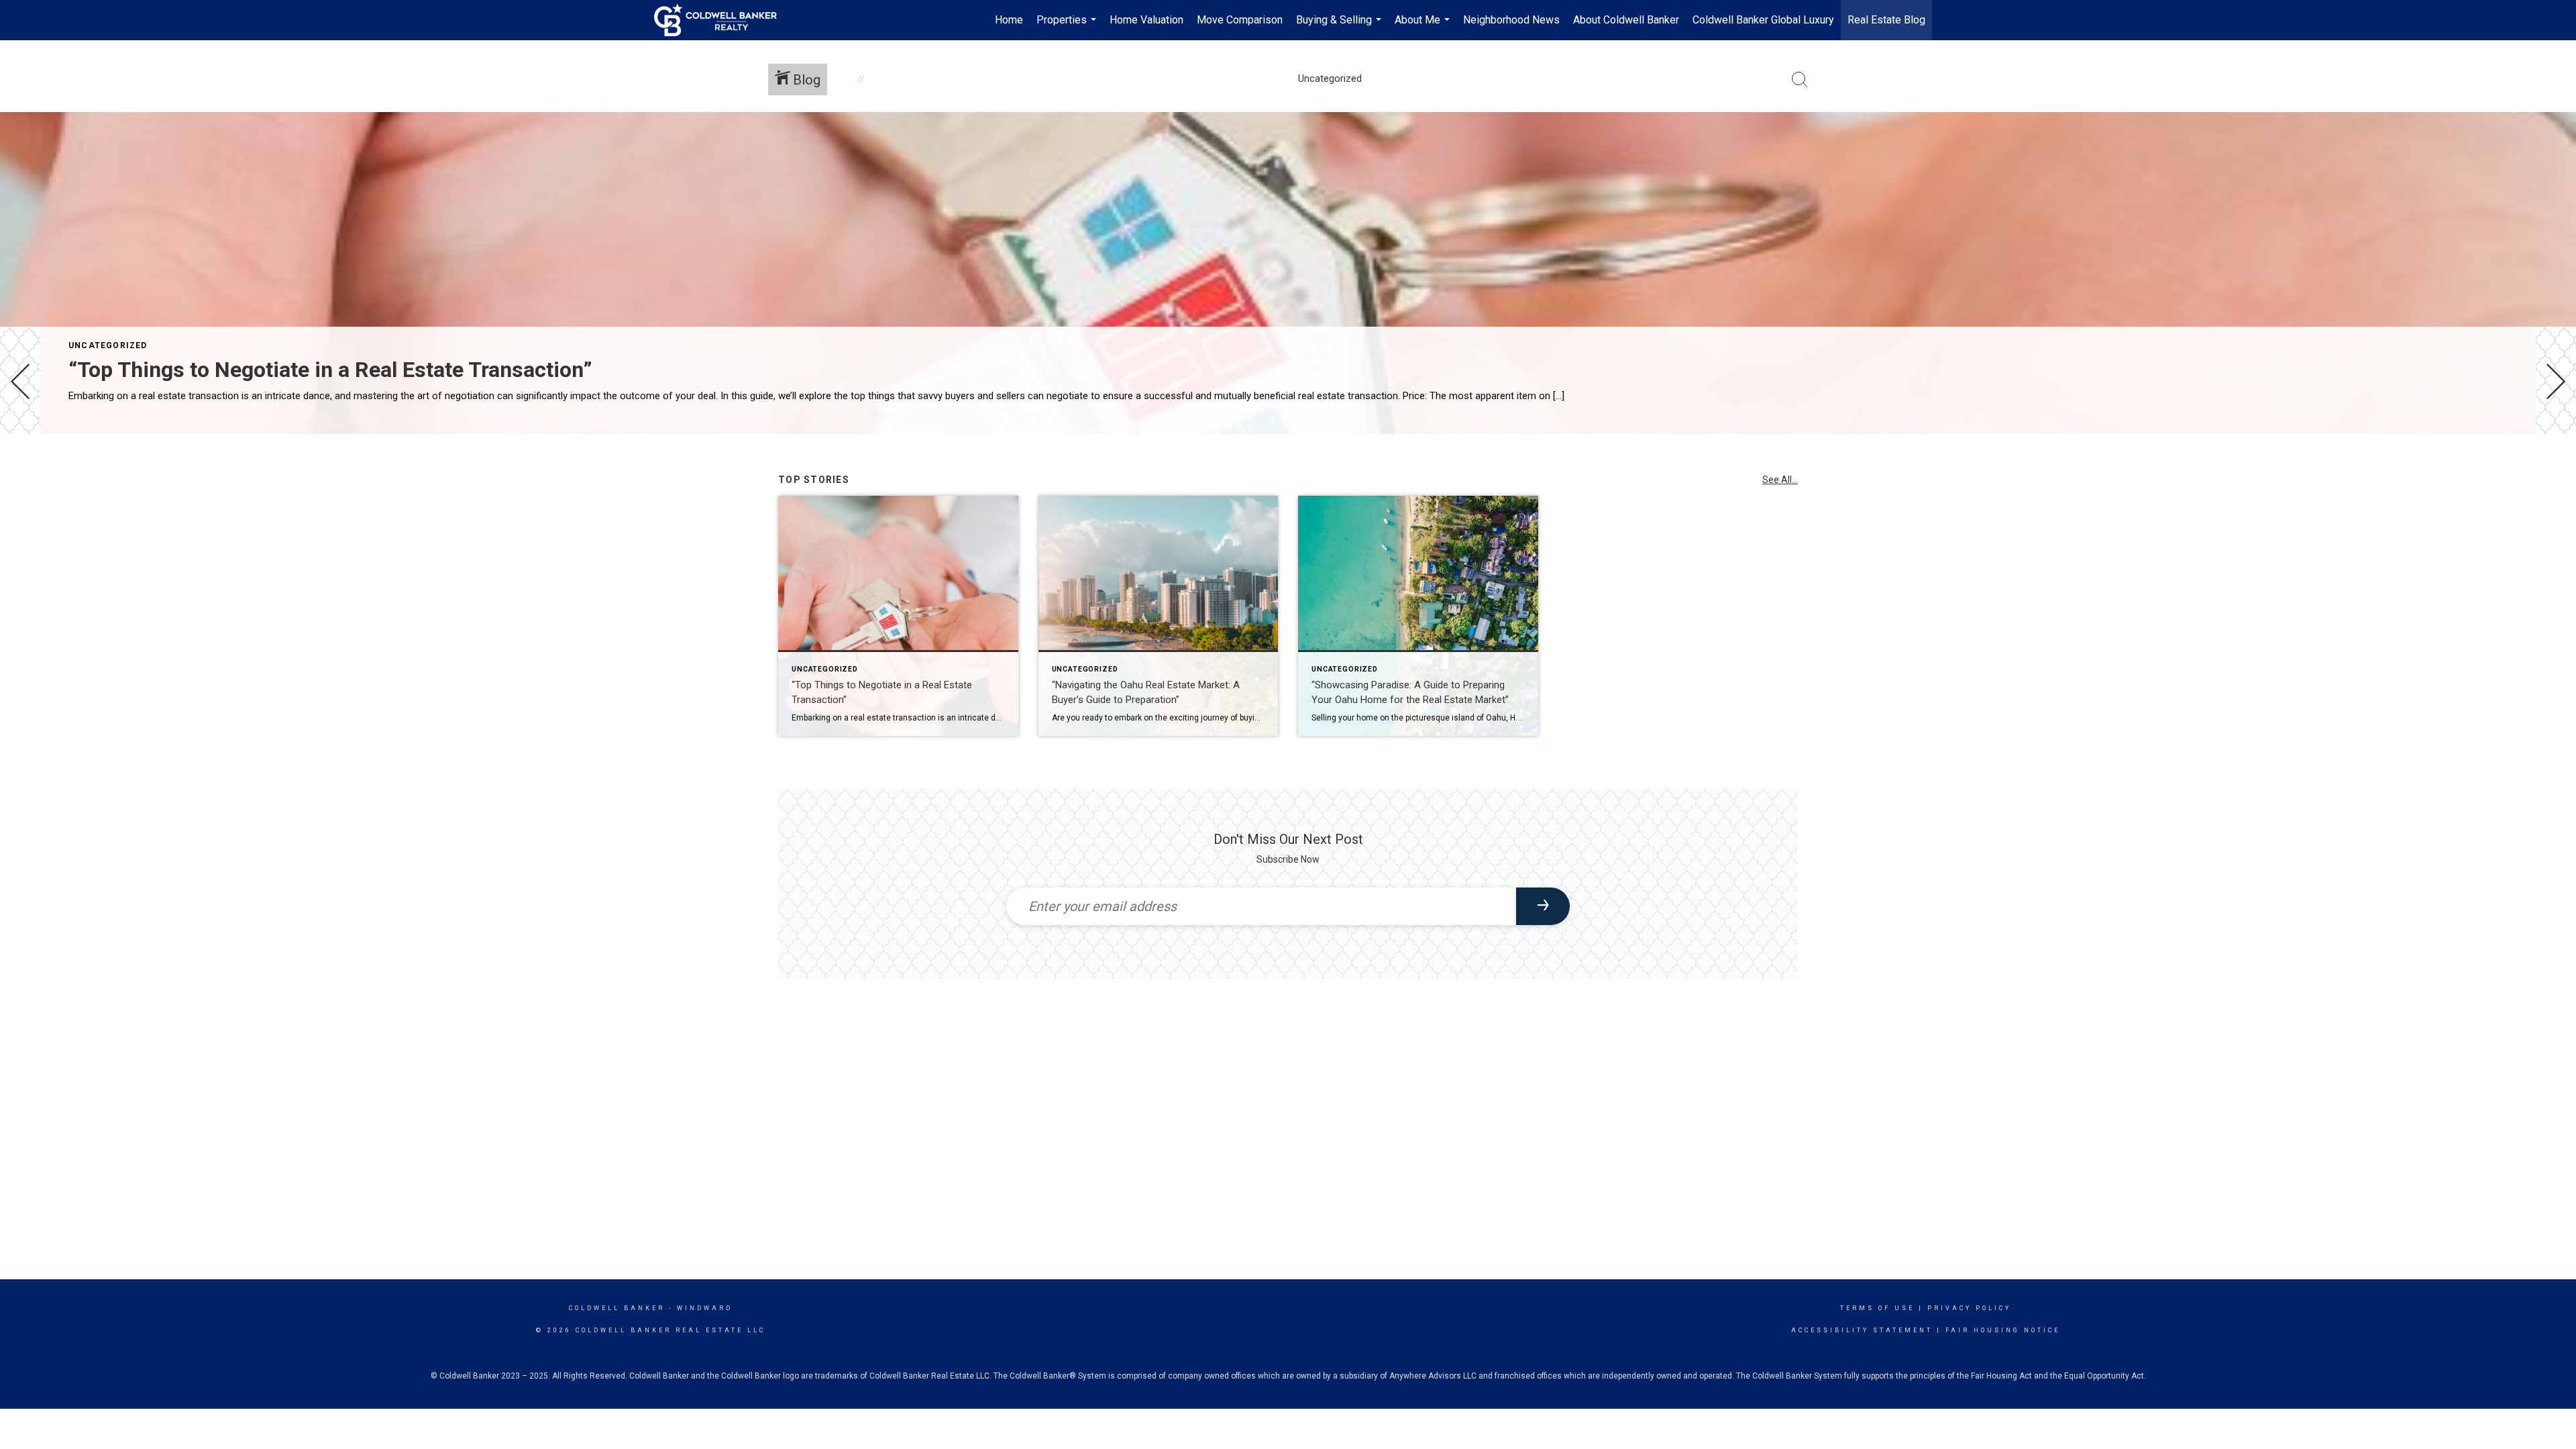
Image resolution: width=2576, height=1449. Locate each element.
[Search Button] (1800, 80)
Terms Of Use (1877, 1308)
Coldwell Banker (617, 1308)
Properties (1068, 27)
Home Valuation (1146, 20)
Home (1009, 20)
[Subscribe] (1543, 906)
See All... (1780, 480)
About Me (1424, 27)
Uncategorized (108, 345)
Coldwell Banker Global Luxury (1763, 20)
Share (2555, 472)
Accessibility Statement (1862, 1330)
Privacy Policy (1969, 1308)
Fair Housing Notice (2003, 1330)
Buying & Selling (1340, 27)
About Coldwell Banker (1626, 20)
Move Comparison (1240, 20)
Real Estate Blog (1886, 20)
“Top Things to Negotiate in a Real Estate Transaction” (330, 370)
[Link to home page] (722, 20)
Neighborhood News (1511, 20)
